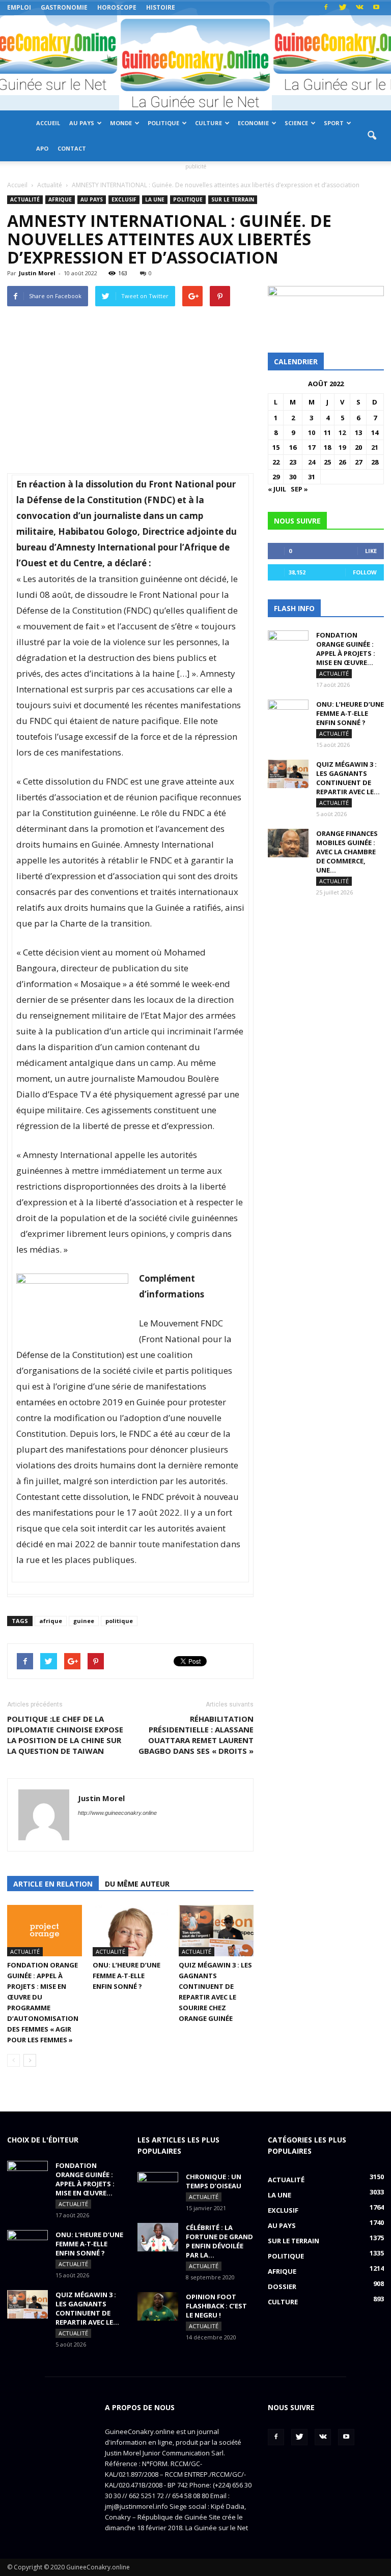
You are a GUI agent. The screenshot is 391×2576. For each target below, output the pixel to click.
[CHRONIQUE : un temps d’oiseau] (158, 2186)
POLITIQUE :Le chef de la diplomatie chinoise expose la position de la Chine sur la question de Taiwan (65, 1735)
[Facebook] (326, 8)
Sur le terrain (233, 199)
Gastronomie (64, 7)
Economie (253, 123)
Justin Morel (37, 273)
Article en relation (53, 1884)
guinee (84, 1621)
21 (375, 447)
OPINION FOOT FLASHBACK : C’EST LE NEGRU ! (216, 2306)
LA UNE (155, 199)
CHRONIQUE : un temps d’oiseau (214, 2181)
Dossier (282, 2286)
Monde (121, 123)
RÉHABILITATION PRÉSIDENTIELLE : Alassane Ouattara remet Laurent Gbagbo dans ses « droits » (196, 1735)
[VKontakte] (359, 8)
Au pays (82, 123)
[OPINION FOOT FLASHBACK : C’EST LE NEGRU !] (158, 2306)
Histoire (161, 7)
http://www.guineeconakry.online (117, 1813)
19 (342, 447)
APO (42, 148)
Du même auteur (137, 1884)
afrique (51, 1621)
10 (312, 432)
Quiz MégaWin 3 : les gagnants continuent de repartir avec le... (348, 778)
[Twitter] (343, 8)
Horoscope (117, 7)
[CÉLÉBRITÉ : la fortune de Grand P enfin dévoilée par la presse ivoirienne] (158, 2237)
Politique (163, 123)
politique (119, 1621)
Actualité (25, 199)
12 (342, 432)
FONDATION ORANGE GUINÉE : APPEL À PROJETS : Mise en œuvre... (346, 649)
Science (296, 123)
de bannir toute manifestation (158, 1544)
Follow (365, 572)
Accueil (48, 123)
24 (312, 462)
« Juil (277, 489)
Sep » (299, 489)
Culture (208, 123)
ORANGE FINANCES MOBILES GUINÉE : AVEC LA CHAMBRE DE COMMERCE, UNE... (347, 852)
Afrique (60, 199)
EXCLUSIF (124, 199)
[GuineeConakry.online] (195, 63)
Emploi (19, 7)
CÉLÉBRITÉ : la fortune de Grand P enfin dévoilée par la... (219, 2241)
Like (371, 551)
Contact (72, 148)
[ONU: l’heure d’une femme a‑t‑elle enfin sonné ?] (130, 1931)
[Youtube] (376, 8)
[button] (372, 136)
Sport (334, 123)
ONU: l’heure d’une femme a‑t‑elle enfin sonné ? (127, 1976)
